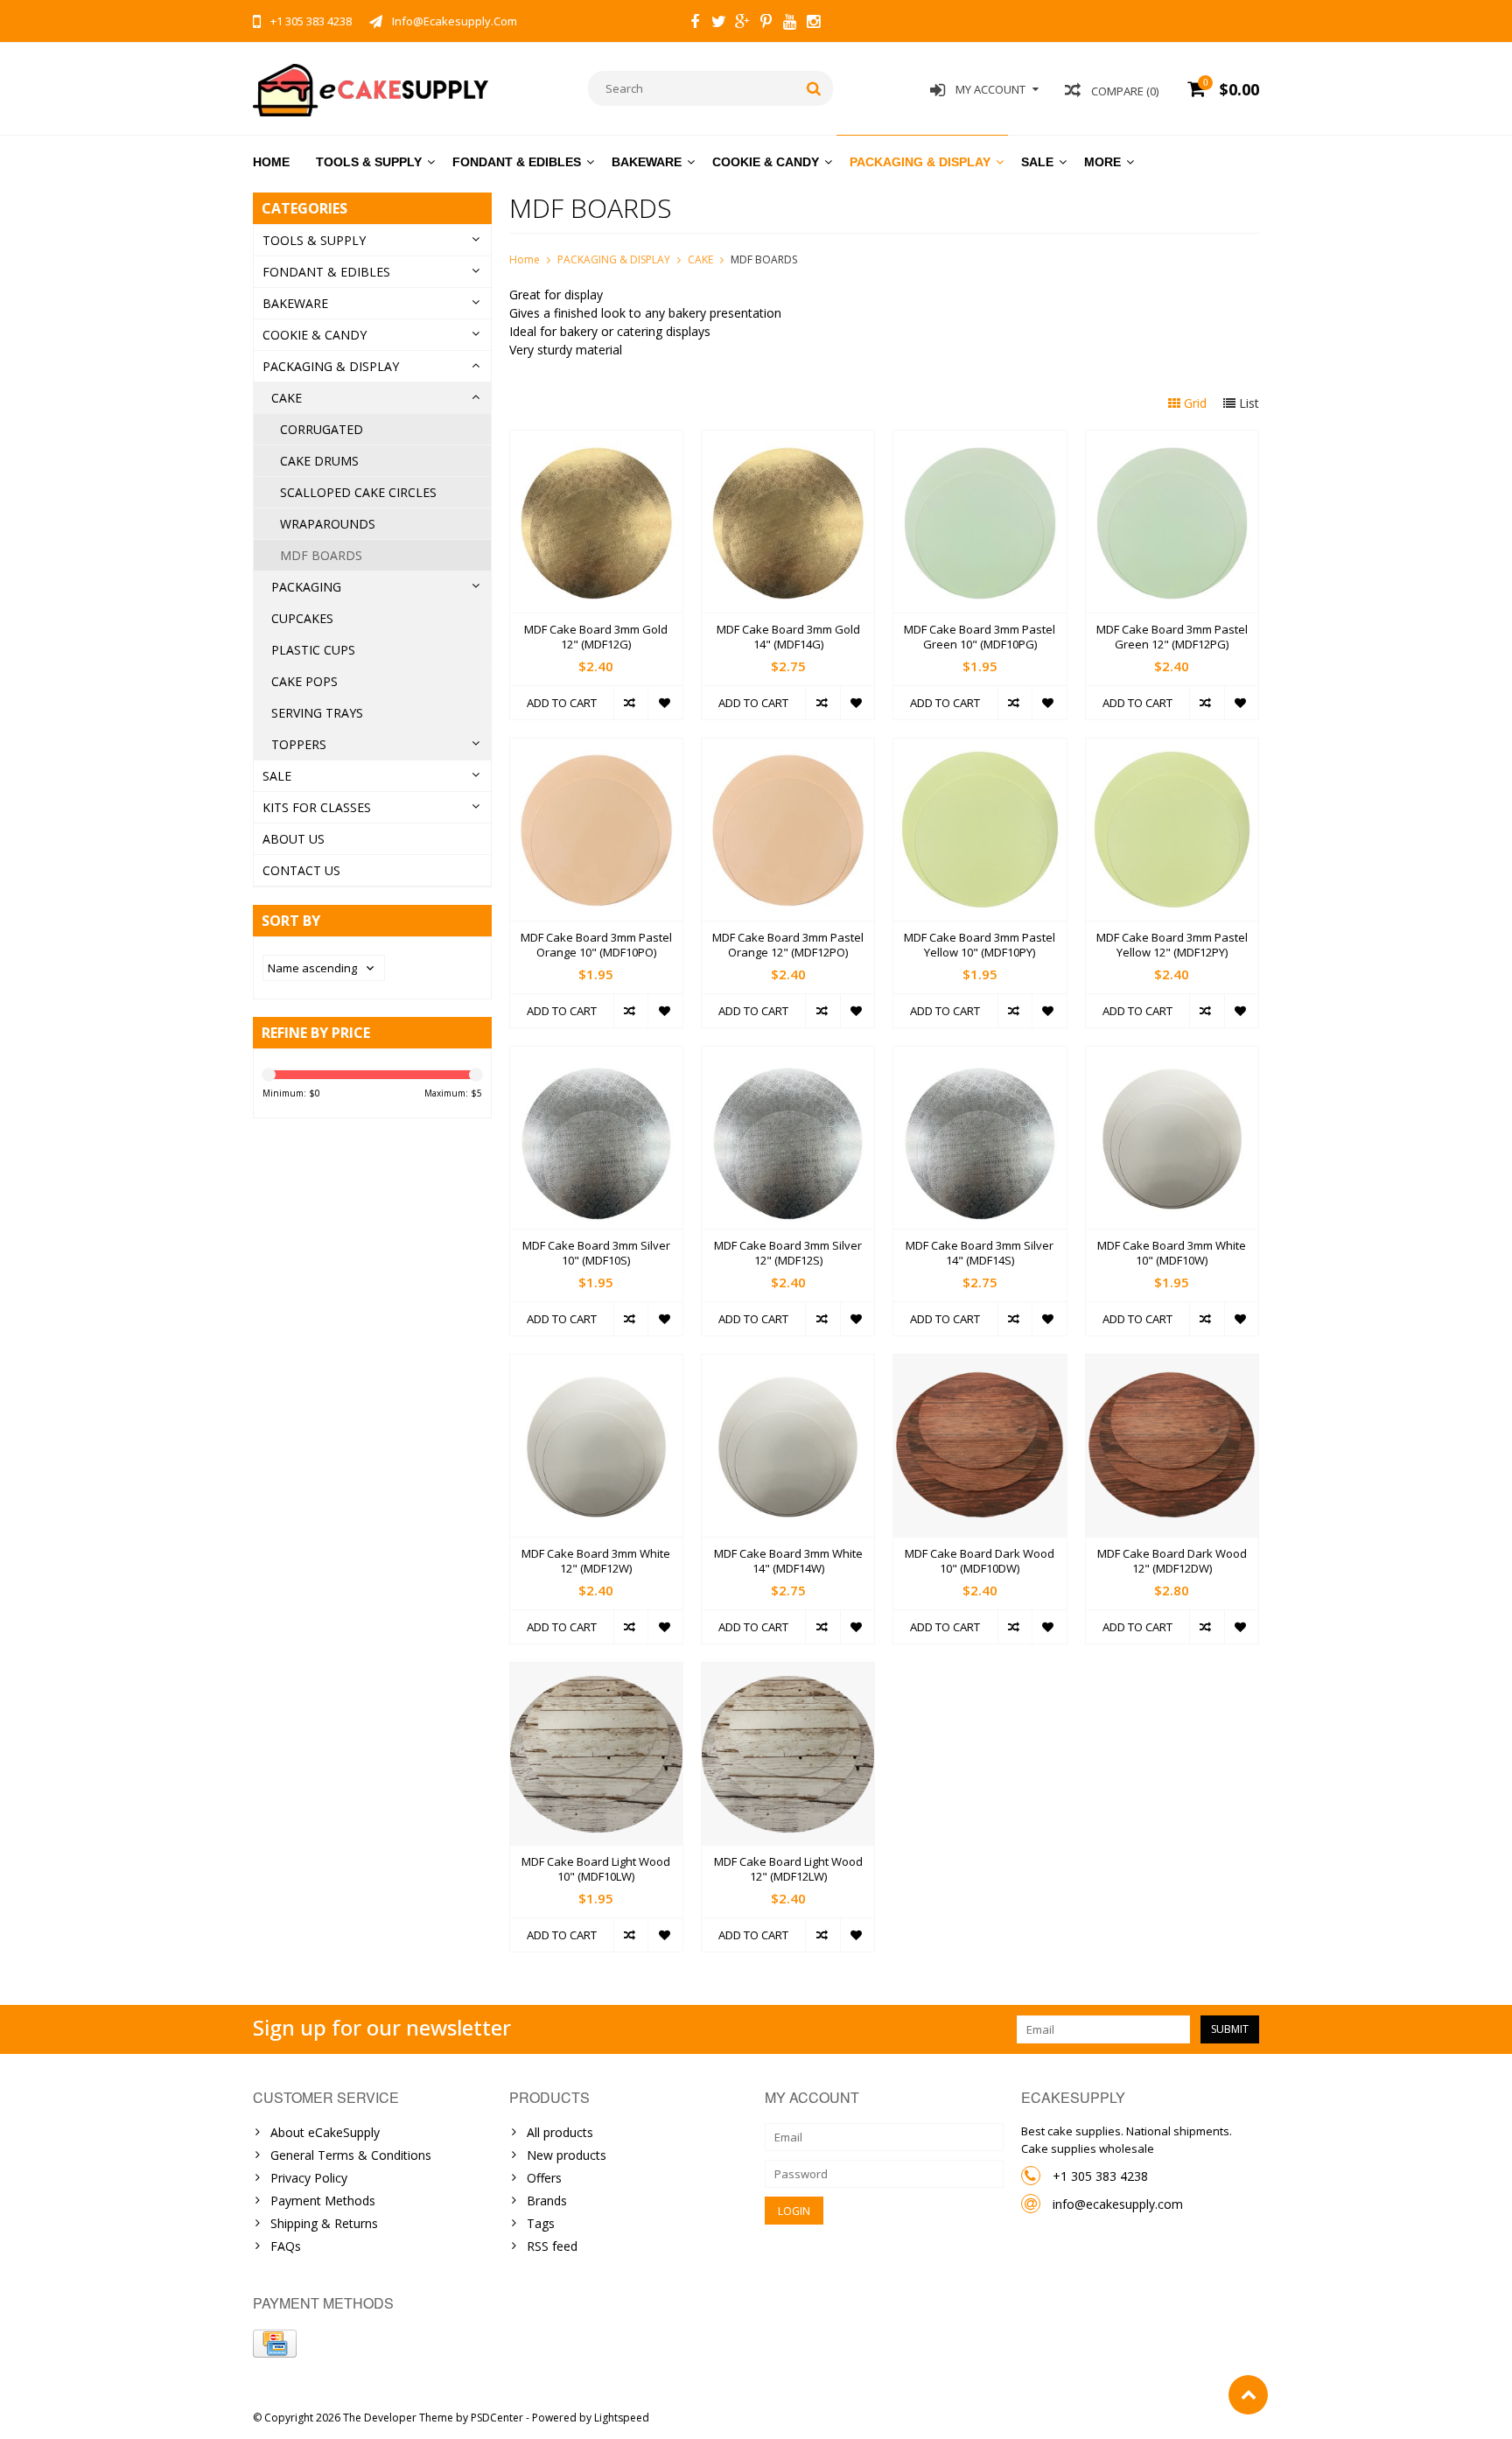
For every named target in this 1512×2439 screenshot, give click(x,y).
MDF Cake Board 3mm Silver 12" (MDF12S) (788, 1253)
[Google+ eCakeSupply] (742, 24)
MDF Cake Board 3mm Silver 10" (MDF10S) (596, 1253)
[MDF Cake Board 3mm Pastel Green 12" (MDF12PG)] (1172, 440)
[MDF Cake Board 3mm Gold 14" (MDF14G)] (788, 440)
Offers (544, 2178)
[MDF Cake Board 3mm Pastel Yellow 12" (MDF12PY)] (1172, 748)
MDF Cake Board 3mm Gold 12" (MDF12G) (596, 637)
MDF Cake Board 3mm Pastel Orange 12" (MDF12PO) (788, 945)
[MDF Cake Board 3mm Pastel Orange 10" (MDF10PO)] (596, 748)
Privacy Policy (309, 2178)
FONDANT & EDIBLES (517, 162)
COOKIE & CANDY (766, 162)
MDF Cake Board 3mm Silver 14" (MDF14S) (980, 1253)
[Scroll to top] (1248, 2395)
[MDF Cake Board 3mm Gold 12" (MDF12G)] (596, 440)
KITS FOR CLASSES (317, 807)
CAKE (287, 398)
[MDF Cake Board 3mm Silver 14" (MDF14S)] (980, 1056)
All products (560, 2132)
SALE (1037, 162)
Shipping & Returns (324, 2223)
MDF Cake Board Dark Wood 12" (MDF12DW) (1172, 1561)
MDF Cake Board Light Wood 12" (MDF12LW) (788, 1869)
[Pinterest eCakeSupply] (766, 24)
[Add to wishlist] (665, 703)
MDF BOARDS (321, 555)
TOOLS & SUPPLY (369, 162)
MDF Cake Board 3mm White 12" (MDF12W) (596, 1561)
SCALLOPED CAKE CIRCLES (358, 492)
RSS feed (552, 2246)
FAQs (286, 2246)
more (1102, 162)
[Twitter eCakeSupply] (718, 24)
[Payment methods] (275, 2344)
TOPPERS (299, 744)
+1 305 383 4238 (1100, 2176)
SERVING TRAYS (317, 713)
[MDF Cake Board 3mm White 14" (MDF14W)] (788, 1364)
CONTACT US (301, 870)
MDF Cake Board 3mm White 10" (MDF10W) (1172, 1253)
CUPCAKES (302, 618)
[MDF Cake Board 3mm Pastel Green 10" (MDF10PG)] (980, 440)
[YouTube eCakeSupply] (789, 24)
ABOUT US (294, 839)
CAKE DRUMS (319, 461)
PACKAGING (306, 587)
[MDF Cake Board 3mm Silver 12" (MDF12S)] (788, 1056)
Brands (547, 2201)
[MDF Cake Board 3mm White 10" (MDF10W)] (1172, 1056)
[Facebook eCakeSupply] (695, 24)
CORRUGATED (322, 429)
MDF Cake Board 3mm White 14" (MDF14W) (788, 1561)
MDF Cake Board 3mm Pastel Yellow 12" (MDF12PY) (1172, 945)
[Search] (814, 88)
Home (271, 162)
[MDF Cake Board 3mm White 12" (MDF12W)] (596, 1364)
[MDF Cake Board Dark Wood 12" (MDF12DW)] (1172, 1364)
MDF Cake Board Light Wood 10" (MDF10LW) (596, 1869)
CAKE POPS (304, 681)
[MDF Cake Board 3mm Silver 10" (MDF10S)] (596, 1056)
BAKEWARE (647, 162)
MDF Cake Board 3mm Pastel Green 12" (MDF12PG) (1172, 637)
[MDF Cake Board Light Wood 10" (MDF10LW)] (596, 1672)
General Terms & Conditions (351, 2155)
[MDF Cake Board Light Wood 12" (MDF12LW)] (788, 1672)
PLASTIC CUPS (313, 650)
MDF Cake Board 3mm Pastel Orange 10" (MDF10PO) (596, 945)
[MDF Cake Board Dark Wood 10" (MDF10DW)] (980, 1364)
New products (567, 2155)
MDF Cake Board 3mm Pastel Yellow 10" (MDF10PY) (980, 945)
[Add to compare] (630, 703)
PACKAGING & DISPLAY (920, 162)
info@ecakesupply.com (1118, 2204)
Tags (541, 2223)
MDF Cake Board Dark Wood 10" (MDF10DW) (980, 1561)
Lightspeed (622, 2418)
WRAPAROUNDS (328, 524)
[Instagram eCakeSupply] (813, 24)
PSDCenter (497, 2418)
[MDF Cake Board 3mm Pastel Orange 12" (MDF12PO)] (788, 748)
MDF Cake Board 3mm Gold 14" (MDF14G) (788, 637)
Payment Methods (323, 2201)
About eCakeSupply (325, 2132)
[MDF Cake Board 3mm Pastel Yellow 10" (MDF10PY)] (980, 748)
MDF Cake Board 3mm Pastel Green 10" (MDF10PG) (980, 637)
